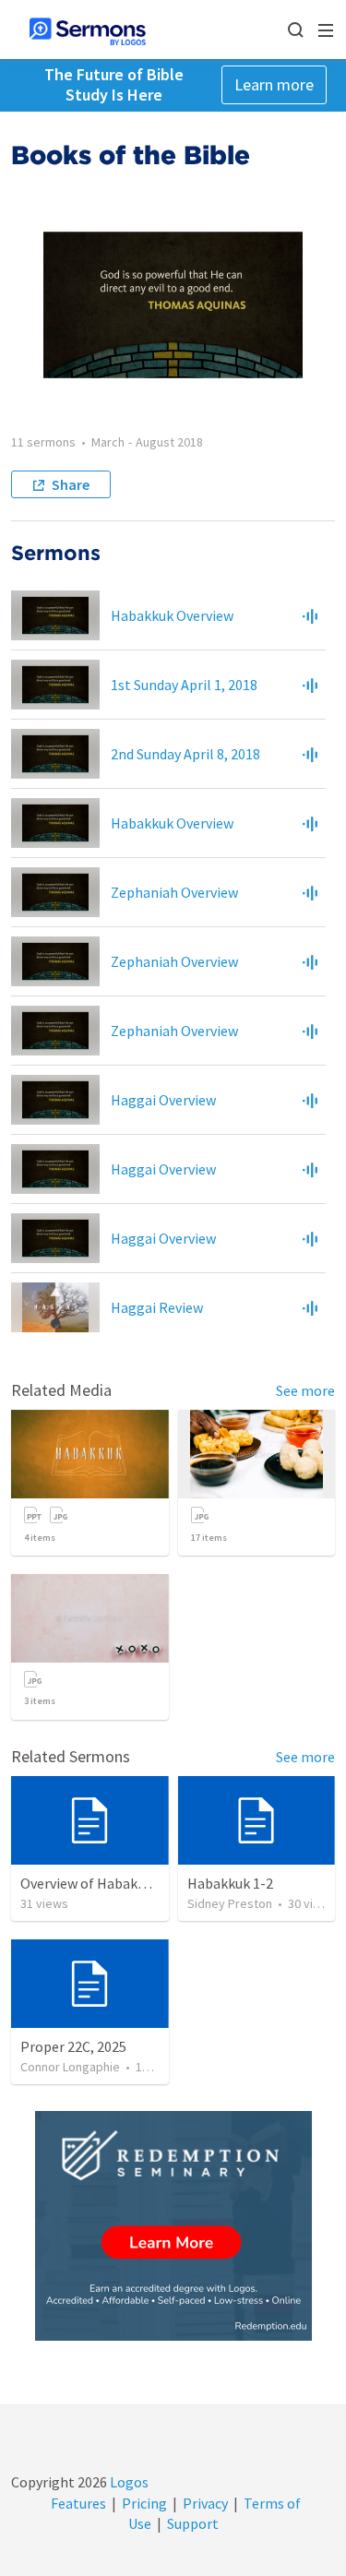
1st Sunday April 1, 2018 (184, 685)
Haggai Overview (163, 1100)
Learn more (274, 84)
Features (78, 2503)
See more (305, 1390)
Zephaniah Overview (174, 892)
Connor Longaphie (70, 2067)
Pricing (144, 2503)
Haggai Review (157, 1307)
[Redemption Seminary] (173, 2226)
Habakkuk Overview (172, 615)
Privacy (205, 2503)
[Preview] (310, 615)
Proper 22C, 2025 (73, 2046)
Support (193, 2523)
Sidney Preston (230, 1903)
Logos (128, 2482)
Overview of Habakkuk (90, 1883)
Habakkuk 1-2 (230, 1883)
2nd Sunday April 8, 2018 (185, 754)
